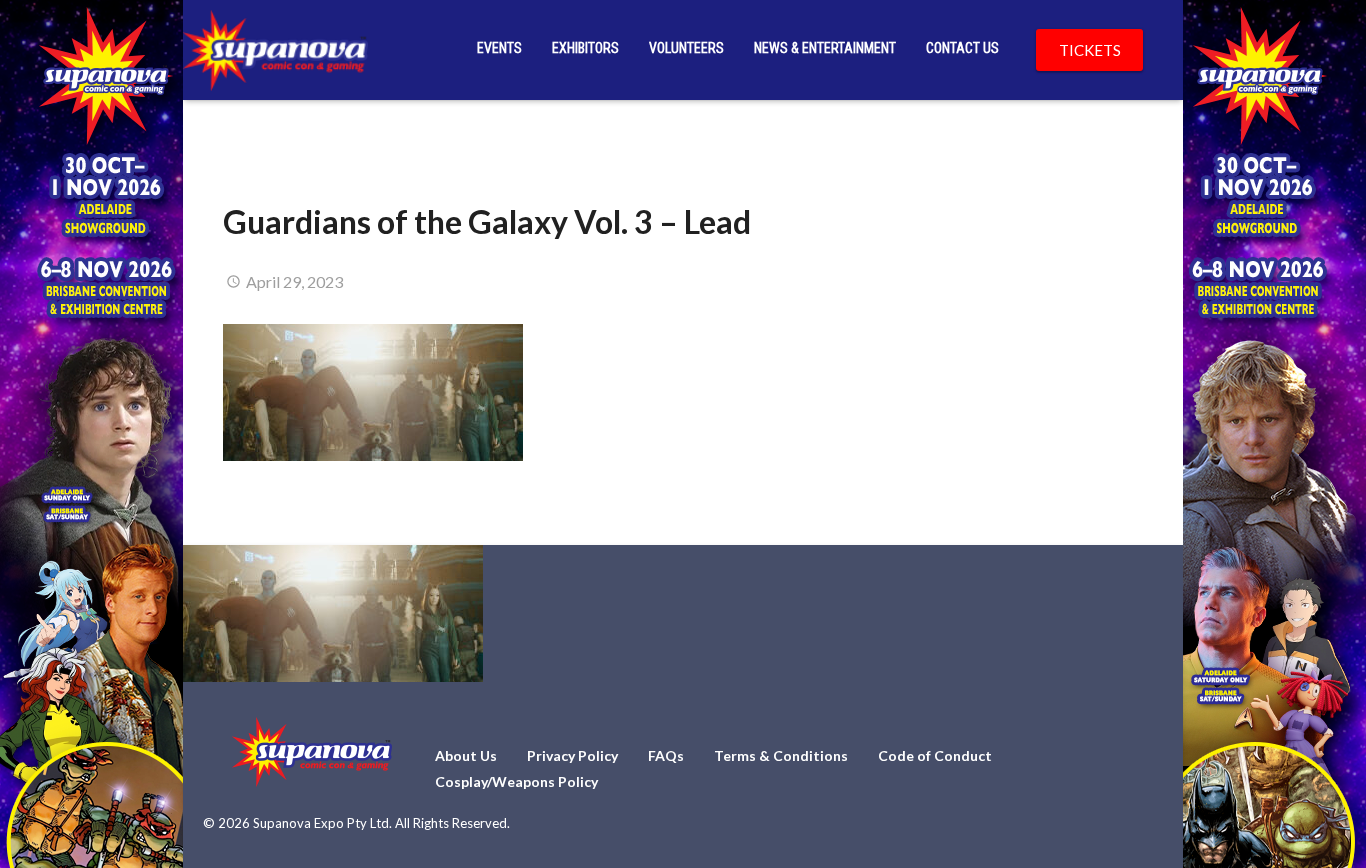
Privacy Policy (572, 755)
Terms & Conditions (781, 755)
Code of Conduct (935, 755)
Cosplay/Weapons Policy (516, 781)
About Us (466, 755)
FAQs (666, 755)
